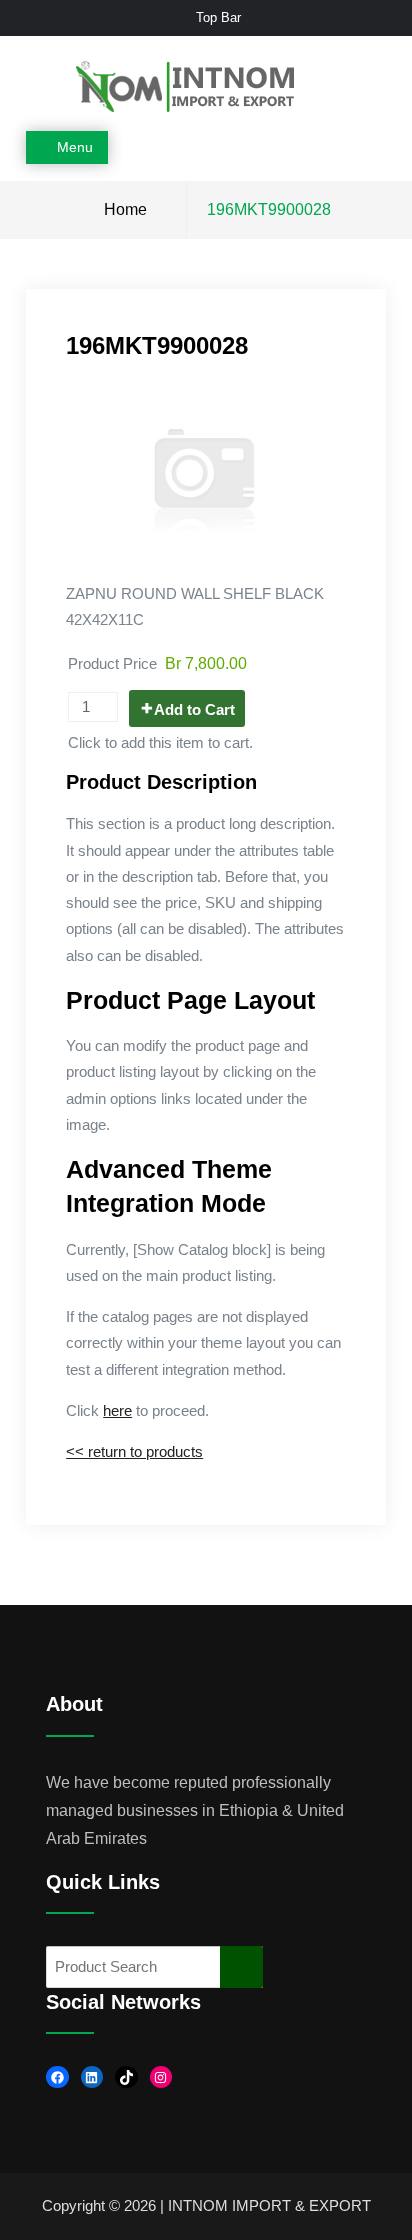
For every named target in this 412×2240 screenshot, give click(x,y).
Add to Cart (194, 709)
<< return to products (134, 1451)
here (117, 1410)
